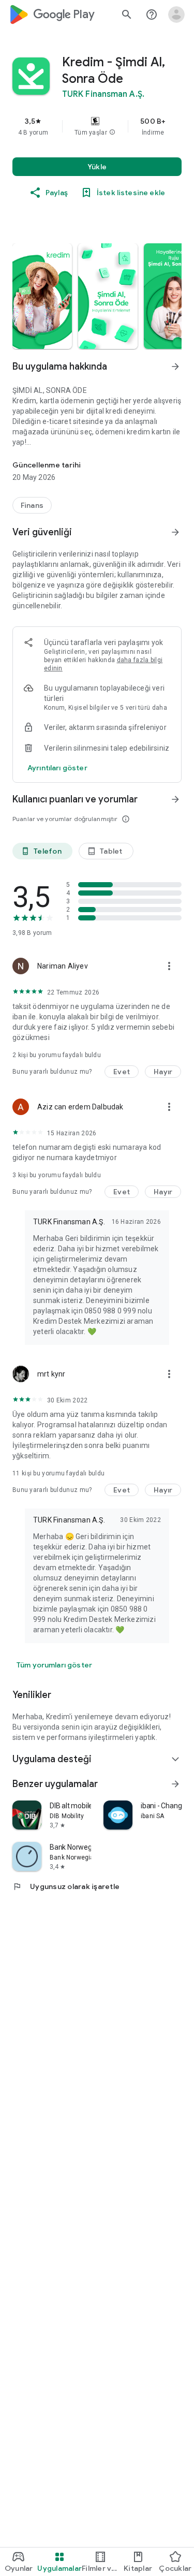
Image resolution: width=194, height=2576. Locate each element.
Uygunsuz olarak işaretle (66, 1886)
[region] (97, 126)
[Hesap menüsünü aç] (176, 14)
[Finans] (32, 505)
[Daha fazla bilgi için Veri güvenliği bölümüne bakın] (175, 532)
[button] (112, 133)
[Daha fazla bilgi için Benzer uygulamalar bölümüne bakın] (175, 1784)
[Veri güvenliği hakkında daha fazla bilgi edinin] (57, 768)
